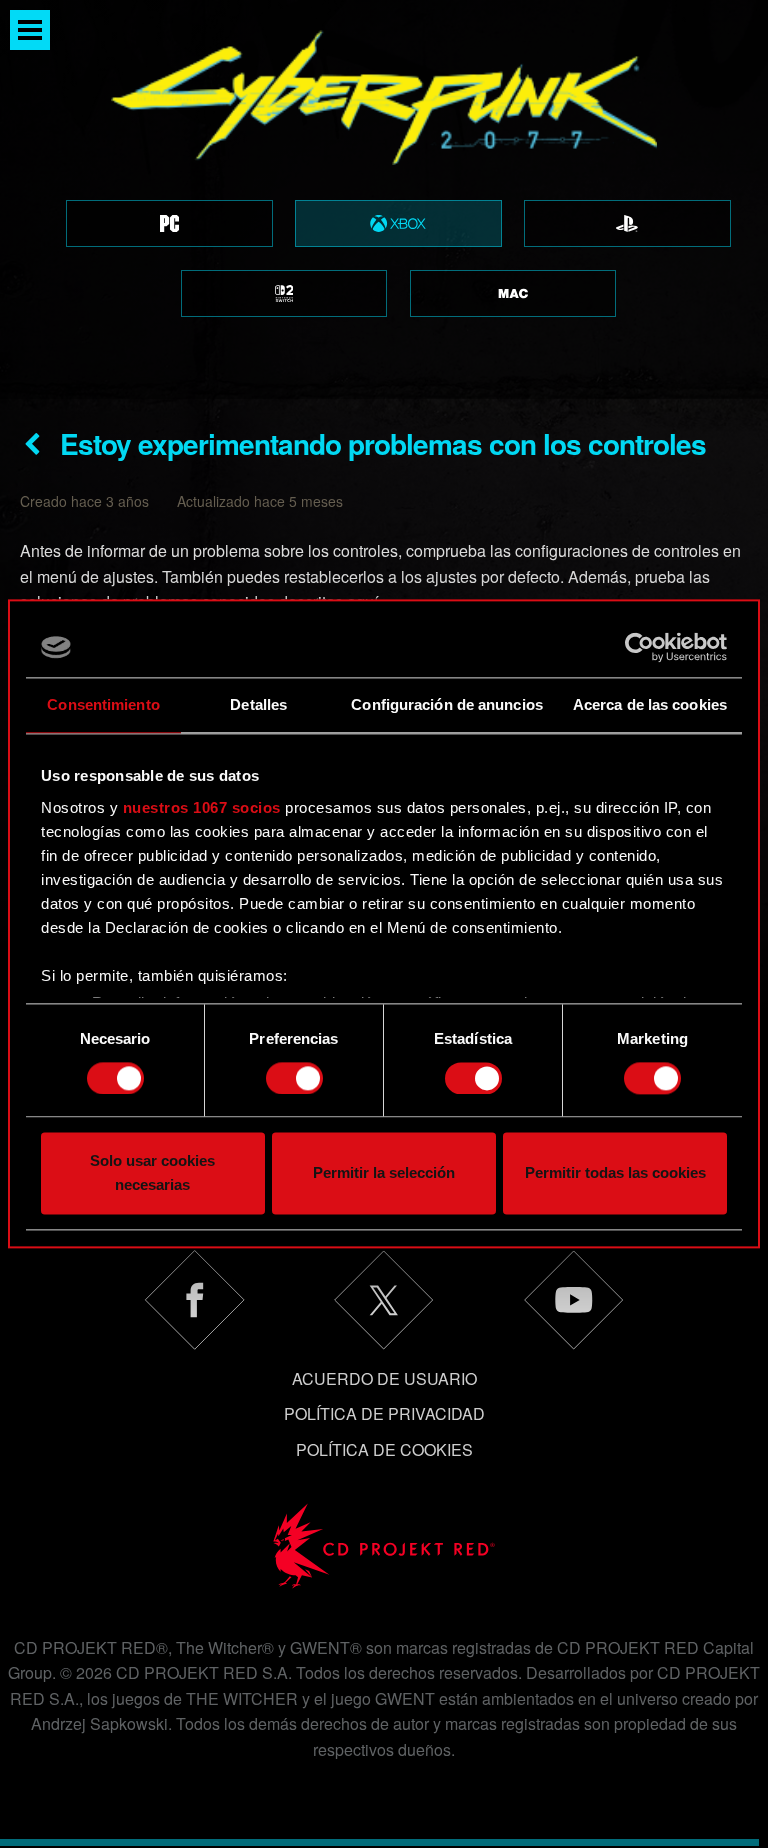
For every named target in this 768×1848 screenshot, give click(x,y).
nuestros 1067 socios (202, 807)
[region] (384, 199)
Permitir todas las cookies (615, 1173)
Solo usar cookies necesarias (152, 1173)
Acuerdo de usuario (384, 1378)
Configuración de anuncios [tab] (447, 704)
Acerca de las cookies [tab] (650, 704)
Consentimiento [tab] (103, 704)
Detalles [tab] (258, 704)
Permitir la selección (384, 1173)
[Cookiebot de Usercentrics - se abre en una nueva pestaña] (639, 647)
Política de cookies (384, 1449)
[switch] (294, 1078)
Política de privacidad (384, 1413)
